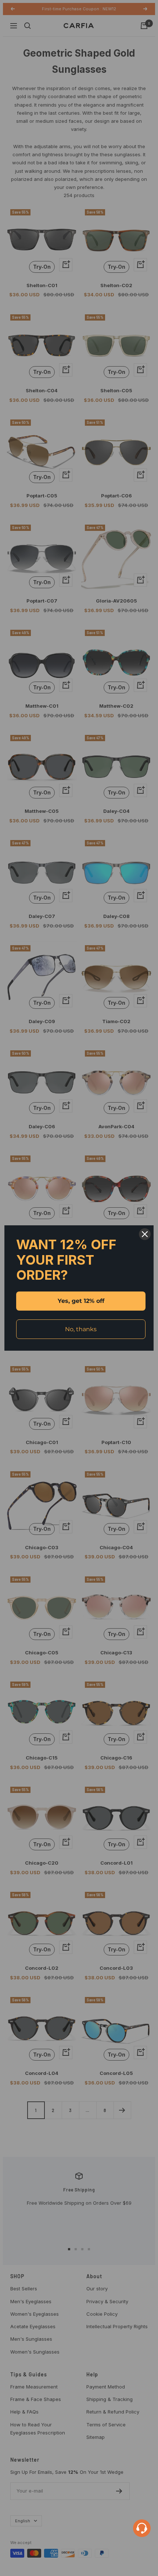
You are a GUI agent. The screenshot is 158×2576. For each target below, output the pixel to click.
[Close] (145, 1234)
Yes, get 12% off (81, 1301)
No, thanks (81, 1329)
